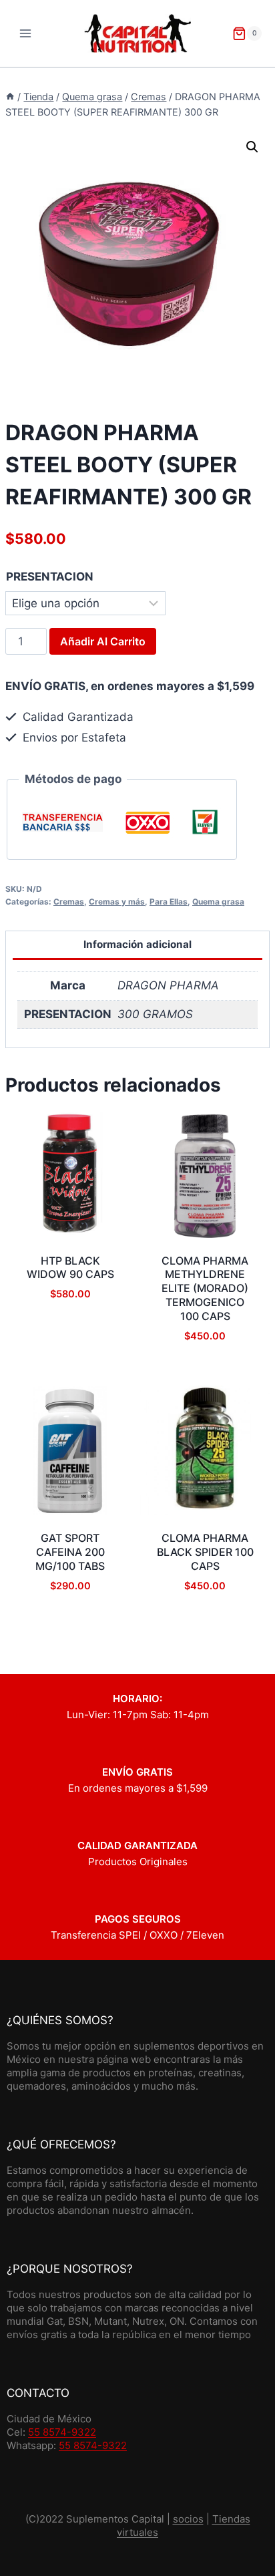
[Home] (10, 97)
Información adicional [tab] (137, 944)
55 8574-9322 (62, 2432)
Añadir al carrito (103, 641)
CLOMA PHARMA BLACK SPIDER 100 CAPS (205, 1552)
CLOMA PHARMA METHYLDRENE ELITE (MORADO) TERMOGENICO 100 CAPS (205, 1288)
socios (188, 2519)
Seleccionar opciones (70, 1375)
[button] (252, 147)
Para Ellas (169, 902)
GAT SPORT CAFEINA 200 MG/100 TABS (70, 1552)
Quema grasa (218, 902)
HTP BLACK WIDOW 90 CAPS (70, 1268)
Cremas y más (117, 902)
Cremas (69, 902)
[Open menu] (26, 33)
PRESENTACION (50, 577)
